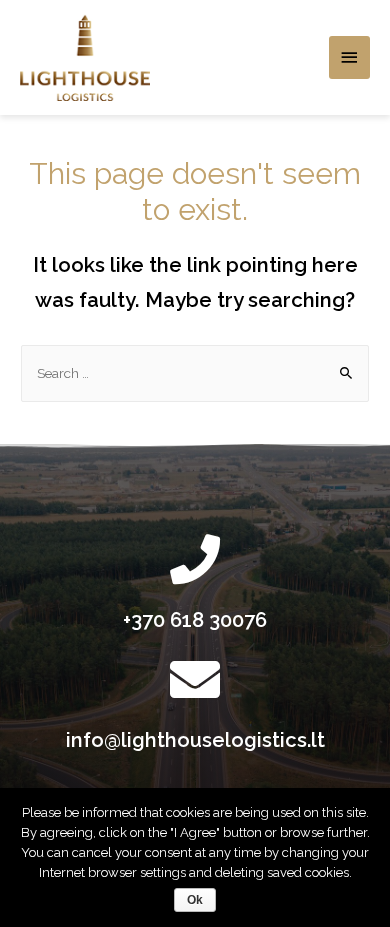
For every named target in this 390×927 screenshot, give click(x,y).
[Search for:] (195, 373)
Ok (195, 900)
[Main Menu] (350, 57)
